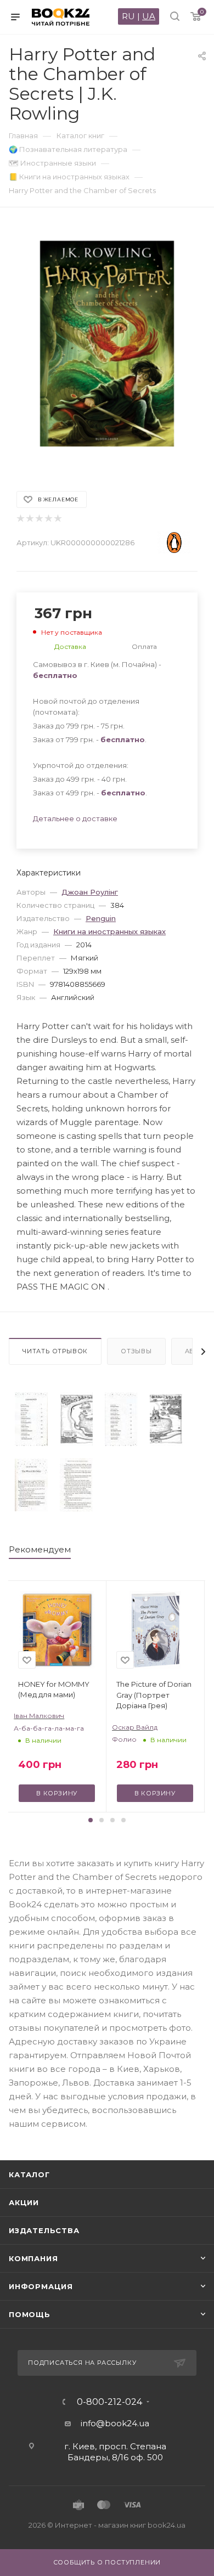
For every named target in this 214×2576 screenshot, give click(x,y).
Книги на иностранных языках (109, 931)
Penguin (101, 918)
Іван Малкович (39, 1716)
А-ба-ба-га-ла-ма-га (49, 1728)
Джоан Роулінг (90, 892)
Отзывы (136, 1351)
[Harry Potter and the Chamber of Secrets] (31, 1419)
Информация (41, 2286)
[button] (91, 1820)
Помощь (30, 2314)
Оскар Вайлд (135, 1727)
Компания (33, 2258)
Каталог (29, 2174)
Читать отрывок (55, 1351)
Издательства (44, 2230)
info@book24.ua (115, 2423)
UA (149, 16)
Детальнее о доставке (75, 818)
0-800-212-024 (109, 2402)
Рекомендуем (40, 1549)
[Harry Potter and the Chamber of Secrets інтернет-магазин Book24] (107, 344)
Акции (24, 2202)
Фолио (124, 1739)
